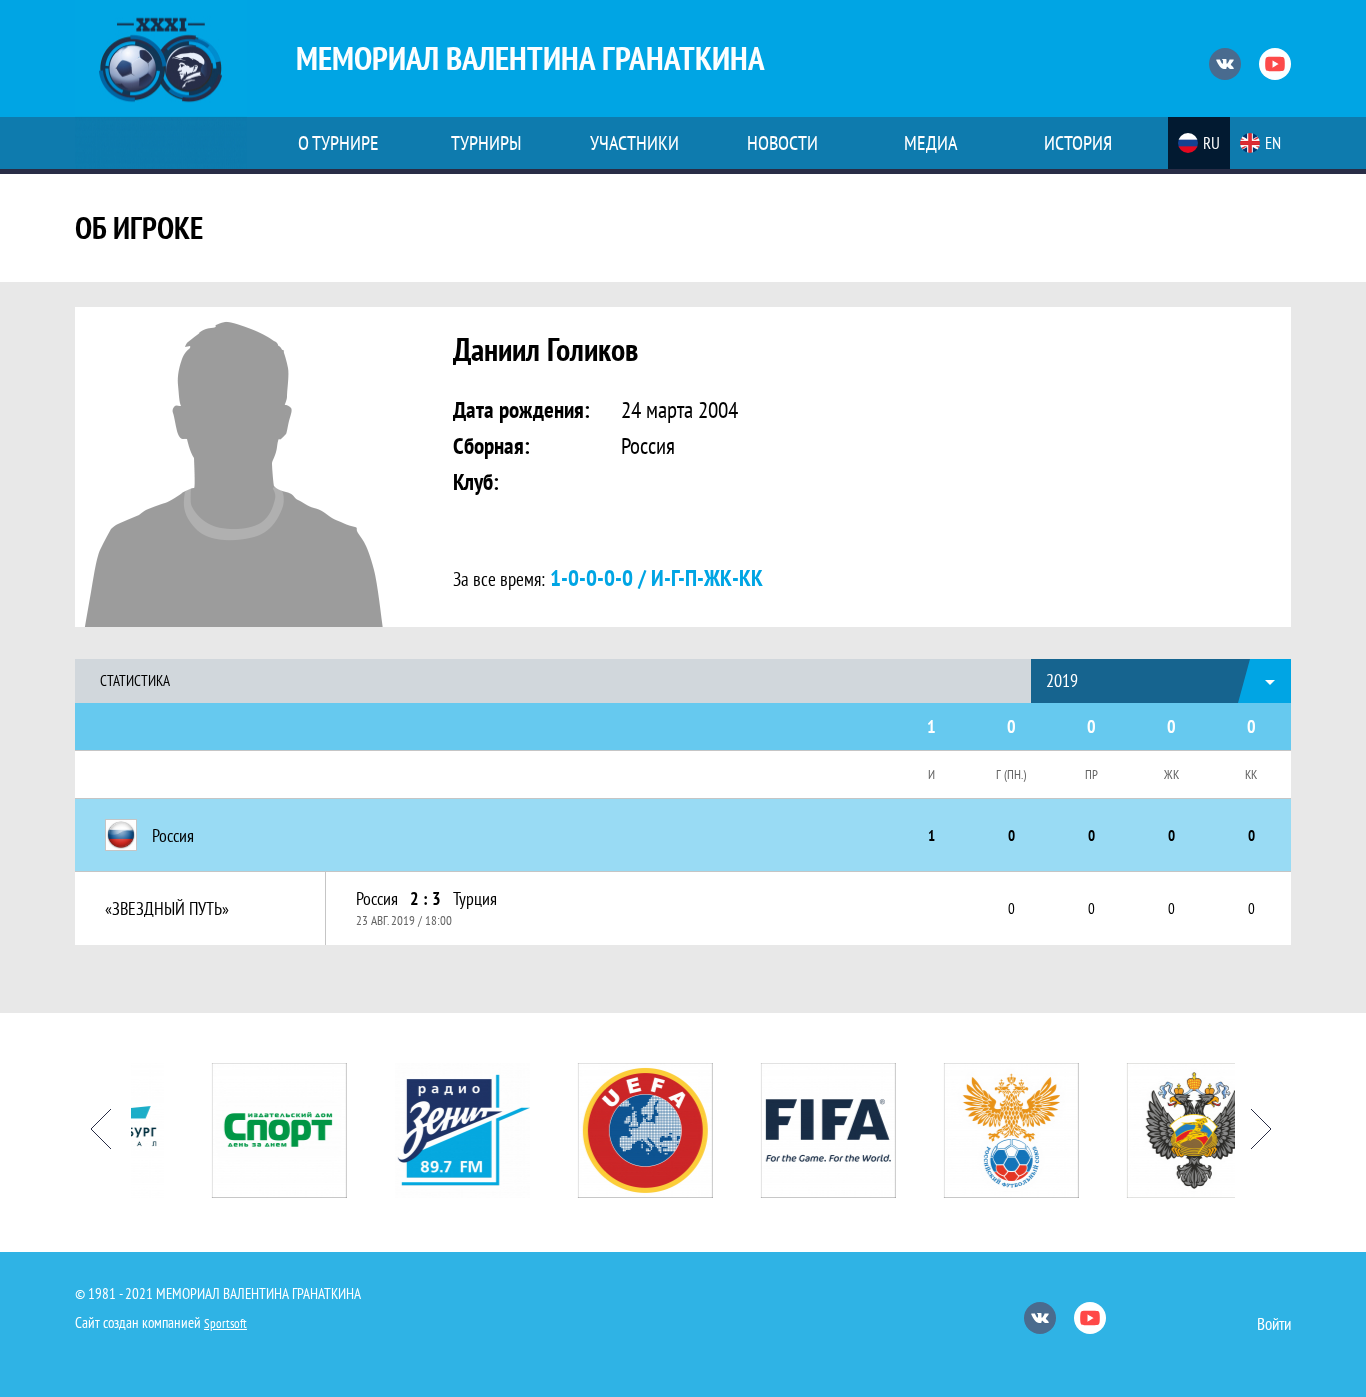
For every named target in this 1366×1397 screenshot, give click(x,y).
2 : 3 (425, 898)
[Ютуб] (1275, 64)
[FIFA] (797, 1130)
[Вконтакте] (1225, 64)
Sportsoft (225, 1323)
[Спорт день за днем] (248, 1130)
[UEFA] (614, 1130)
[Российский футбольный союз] (980, 1130)
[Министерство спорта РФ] (1163, 1130)
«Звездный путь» (167, 908)
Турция (475, 898)
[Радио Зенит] (431, 1130)
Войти (1274, 1324)
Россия (377, 898)
